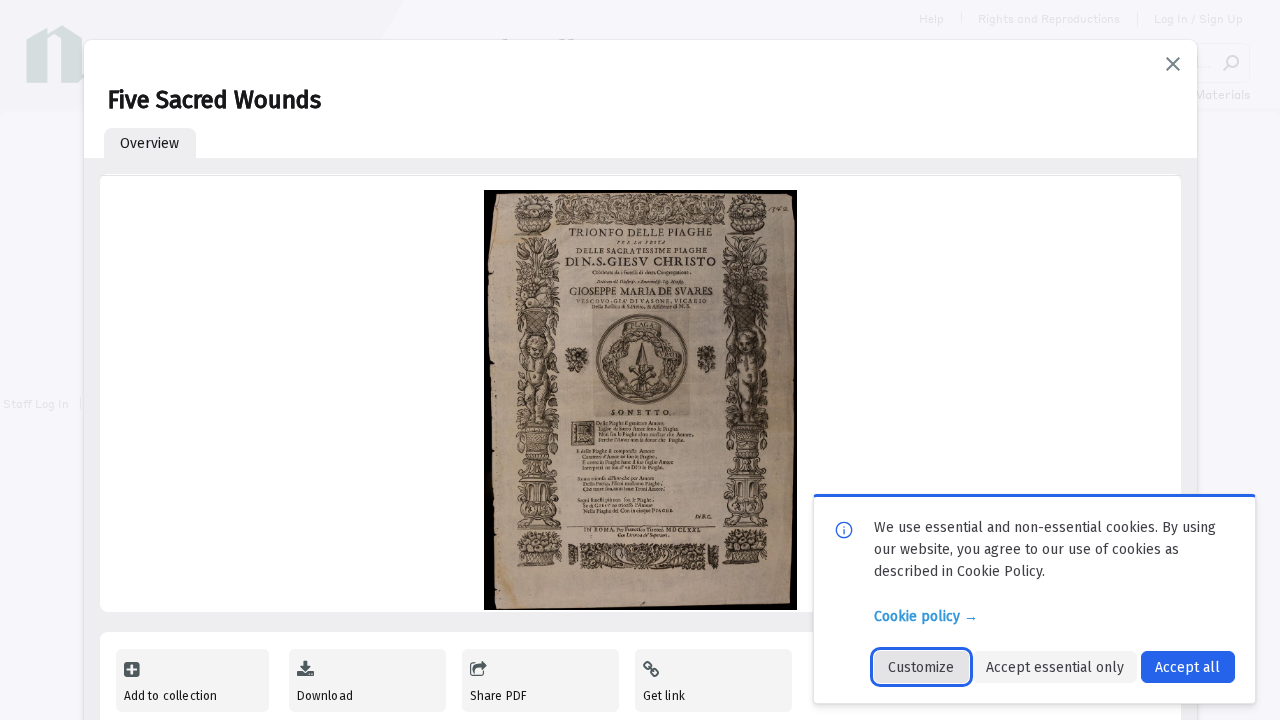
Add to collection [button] (171, 696)
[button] (1173, 64)
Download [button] (325, 696)
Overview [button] (149, 143)
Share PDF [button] (499, 696)
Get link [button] (664, 696)
